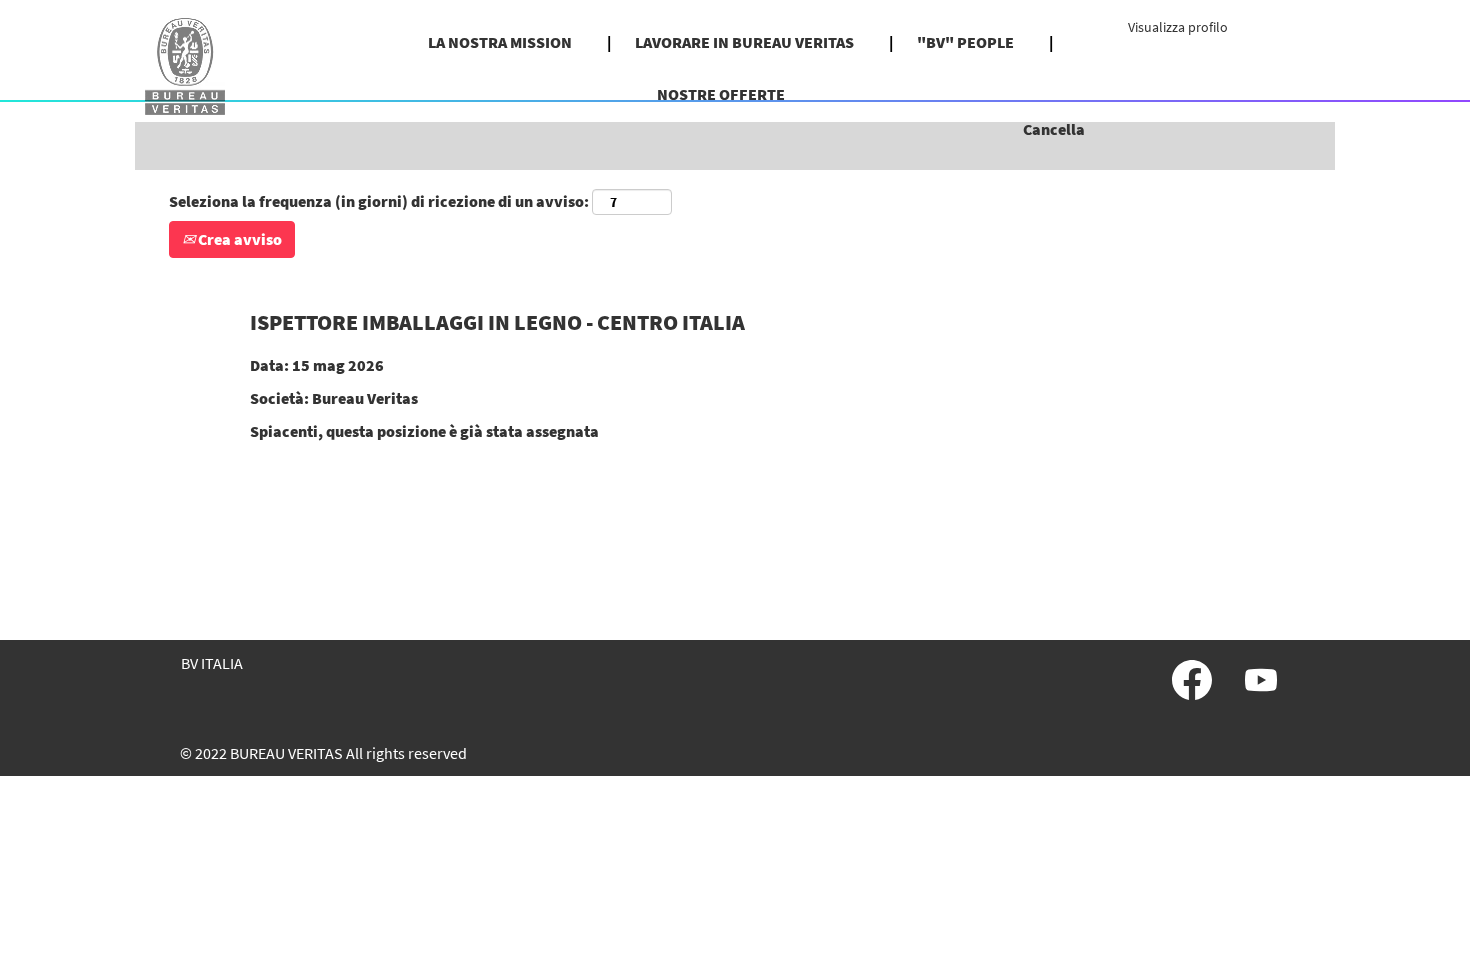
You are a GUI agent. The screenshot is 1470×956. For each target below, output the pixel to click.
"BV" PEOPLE (965, 42)
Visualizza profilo (1178, 27)
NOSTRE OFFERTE (721, 94)
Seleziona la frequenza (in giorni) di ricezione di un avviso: (379, 201)
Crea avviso (238, 239)
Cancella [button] (1054, 129)
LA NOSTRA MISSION (500, 42)
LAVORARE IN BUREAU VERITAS (744, 42)
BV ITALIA (212, 663)
